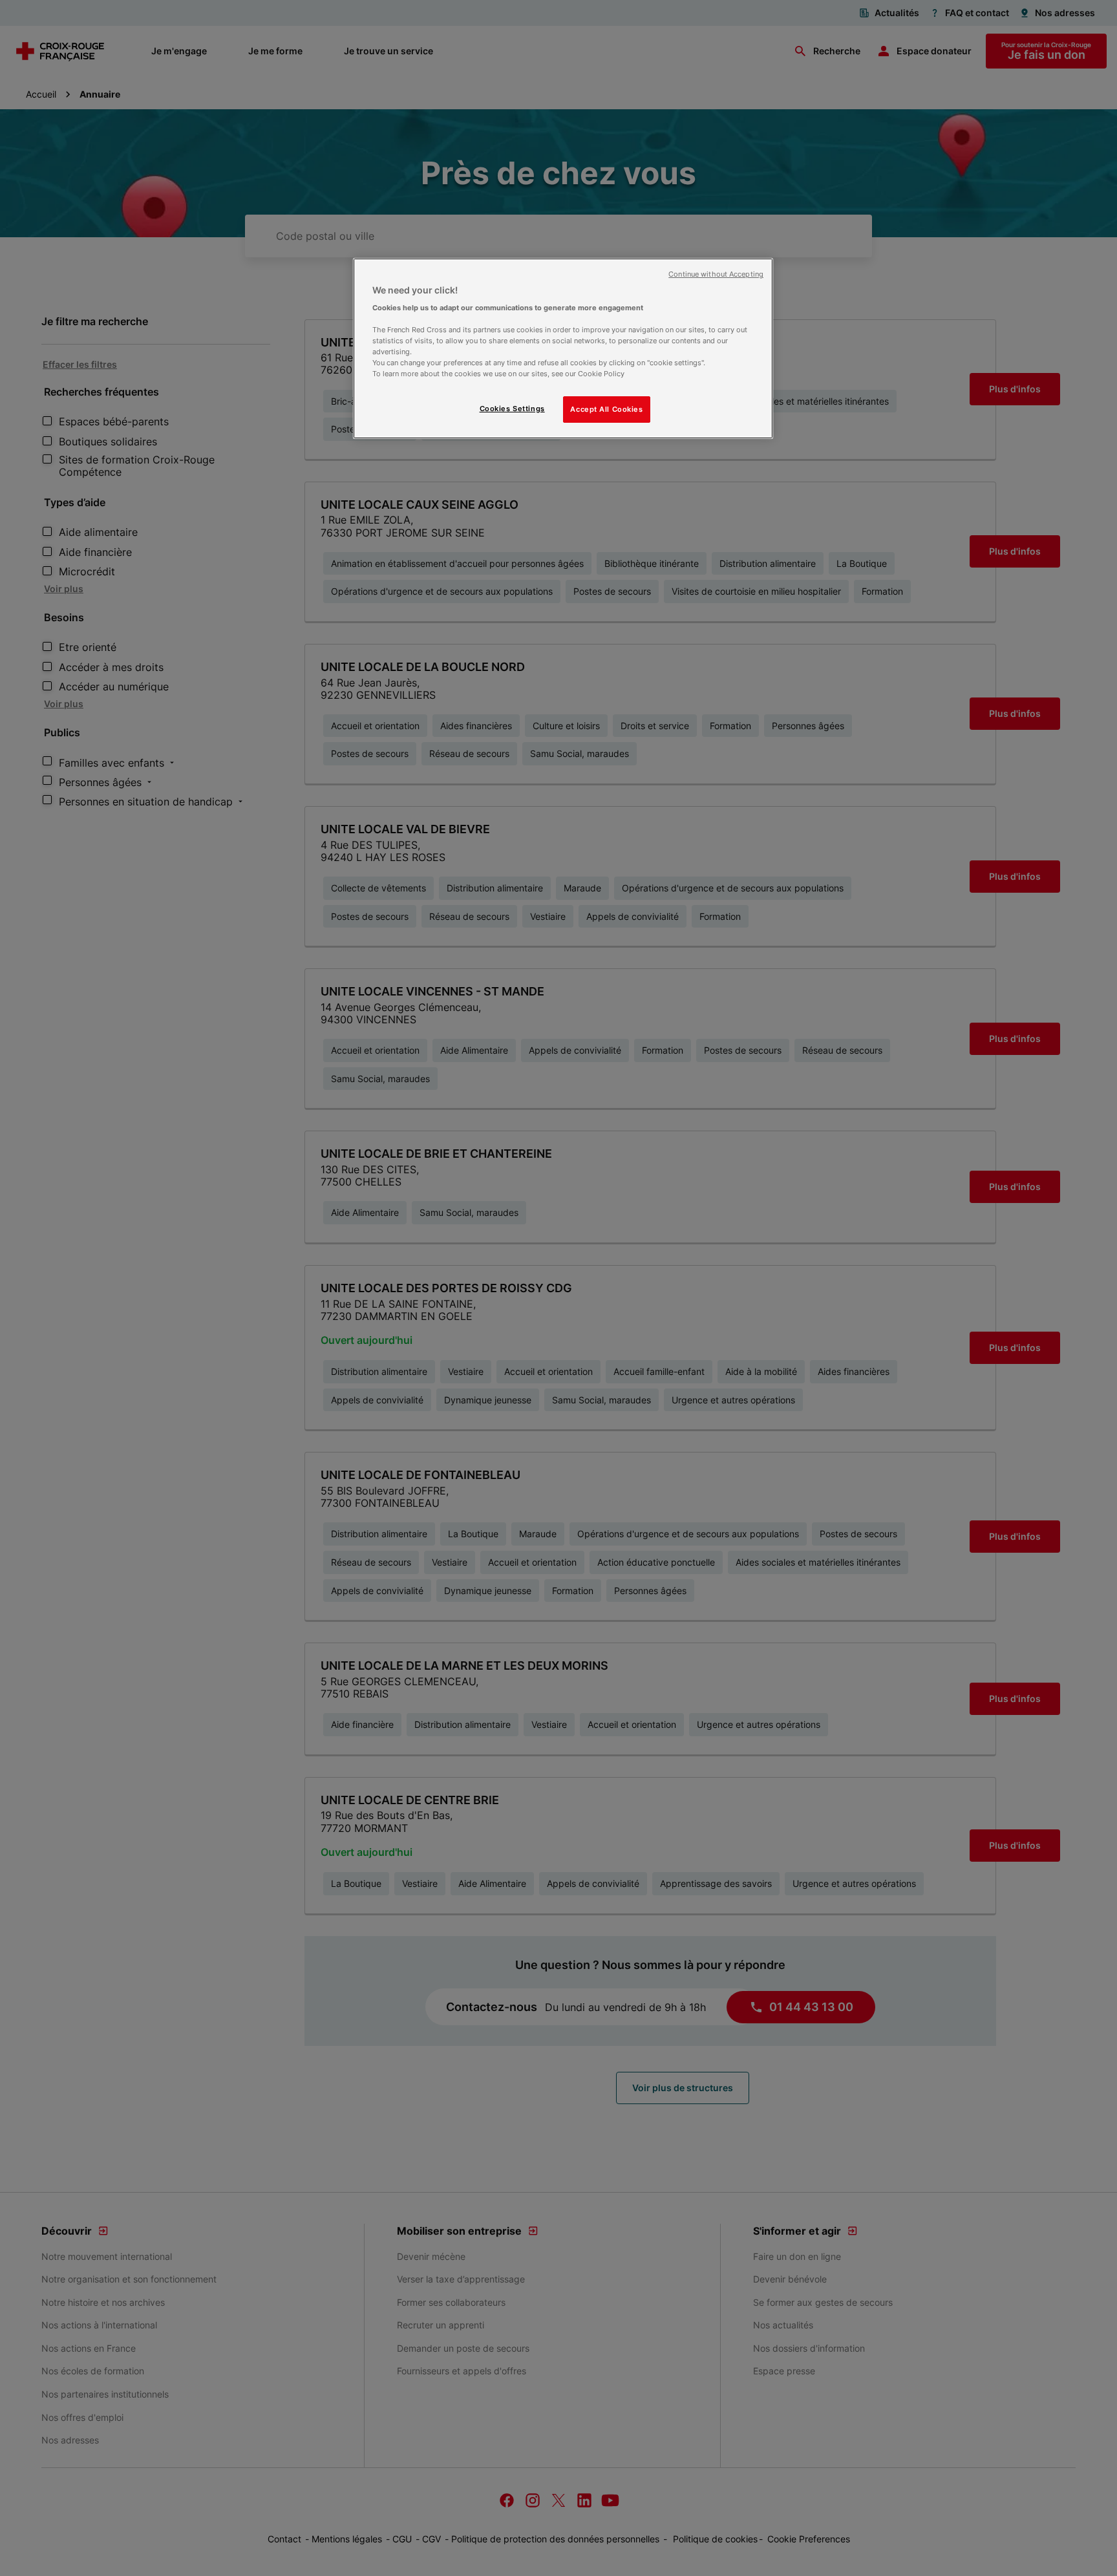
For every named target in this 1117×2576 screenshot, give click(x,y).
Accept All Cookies (606, 409)
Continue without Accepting (716, 274)
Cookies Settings (512, 409)
